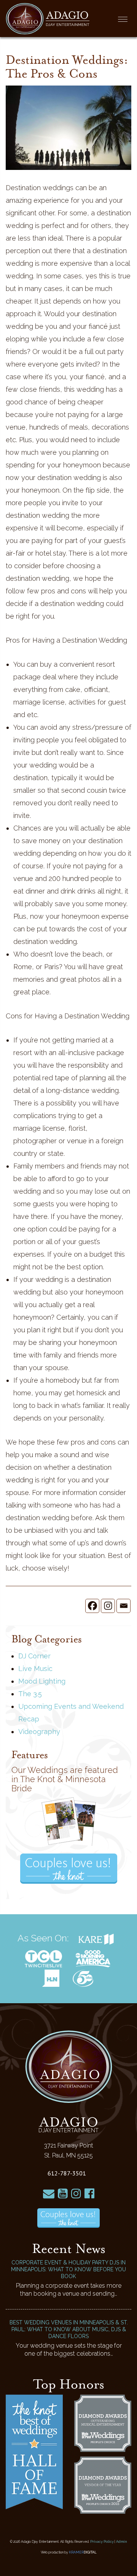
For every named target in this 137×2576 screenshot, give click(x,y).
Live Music (35, 1669)
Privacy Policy (102, 2542)
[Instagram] (108, 1606)
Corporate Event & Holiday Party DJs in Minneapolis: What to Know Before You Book (68, 2269)
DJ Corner (34, 1656)
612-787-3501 (67, 2173)
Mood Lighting (42, 1681)
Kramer (83, 2552)
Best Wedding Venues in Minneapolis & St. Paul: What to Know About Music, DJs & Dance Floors (69, 2329)
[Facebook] (92, 1606)
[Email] (123, 1606)
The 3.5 (30, 1694)
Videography (39, 1732)
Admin (122, 2542)
